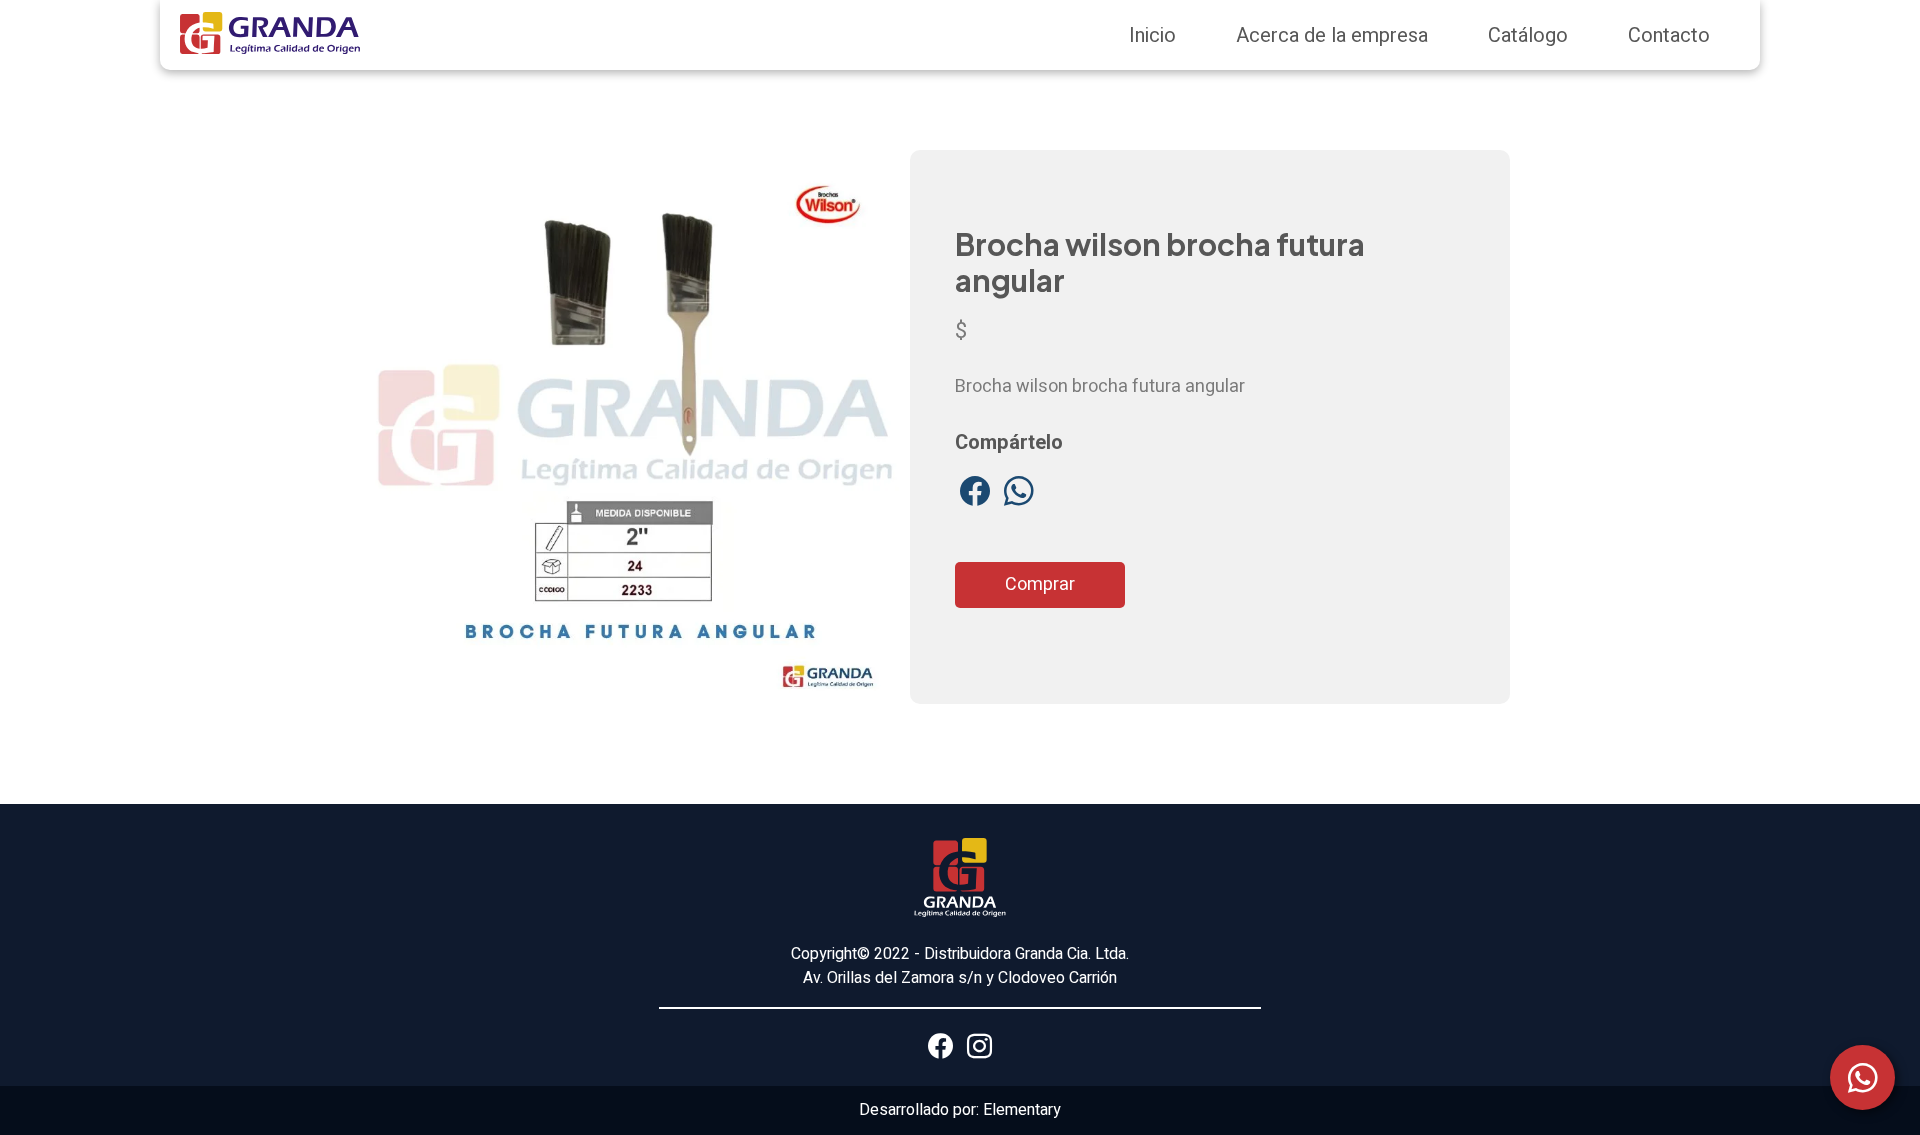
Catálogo (1528, 35)
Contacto (1669, 35)
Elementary (1022, 1110)
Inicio (1152, 35)
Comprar (1040, 584)
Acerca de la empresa (1332, 35)
